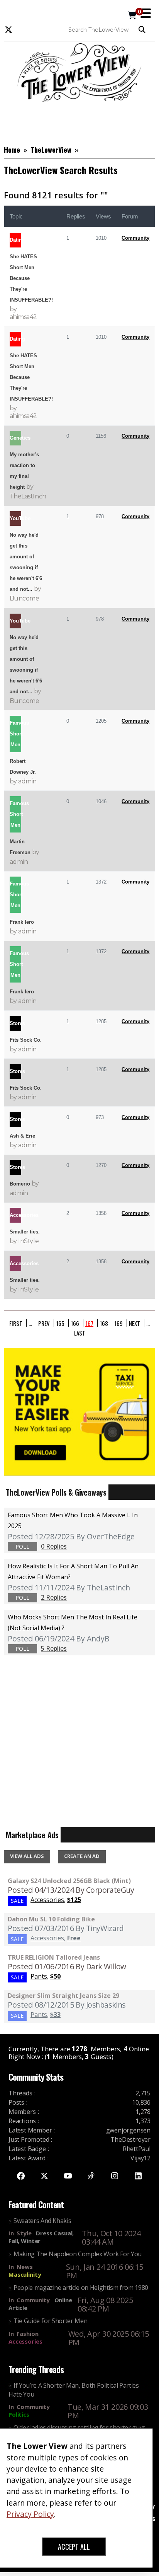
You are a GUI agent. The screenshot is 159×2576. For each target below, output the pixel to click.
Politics (19, 2414)
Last (80, 1332)
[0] (132, 16)
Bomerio (20, 1184)
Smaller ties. (25, 1232)
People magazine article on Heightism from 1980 (81, 2288)
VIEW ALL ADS (27, 1856)
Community (135, 238)
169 (118, 1323)
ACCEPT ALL (74, 2547)
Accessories (25, 2341)
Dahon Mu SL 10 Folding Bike (51, 1919)
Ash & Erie (22, 1136)
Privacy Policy (30, 2514)
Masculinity (25, 2274)
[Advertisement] (79, 121)
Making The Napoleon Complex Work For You (78, 2254)
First (16, 1323)
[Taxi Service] (79, 1411)
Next (134, 1323)
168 (104, 1323)
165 (60, 1323)
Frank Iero (22, 922)
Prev (44, 1323)
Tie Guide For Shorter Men (50, 2321)
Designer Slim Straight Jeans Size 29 (63, 1996)
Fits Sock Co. (26, 1040)
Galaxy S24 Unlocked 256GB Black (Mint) (69, 1881)
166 (75, 1323)
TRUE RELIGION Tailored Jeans (54, 1957)
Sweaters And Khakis (42, 2221)
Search (144, 30)
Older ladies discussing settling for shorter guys (79, 2428)
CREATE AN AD (82, 1856)
